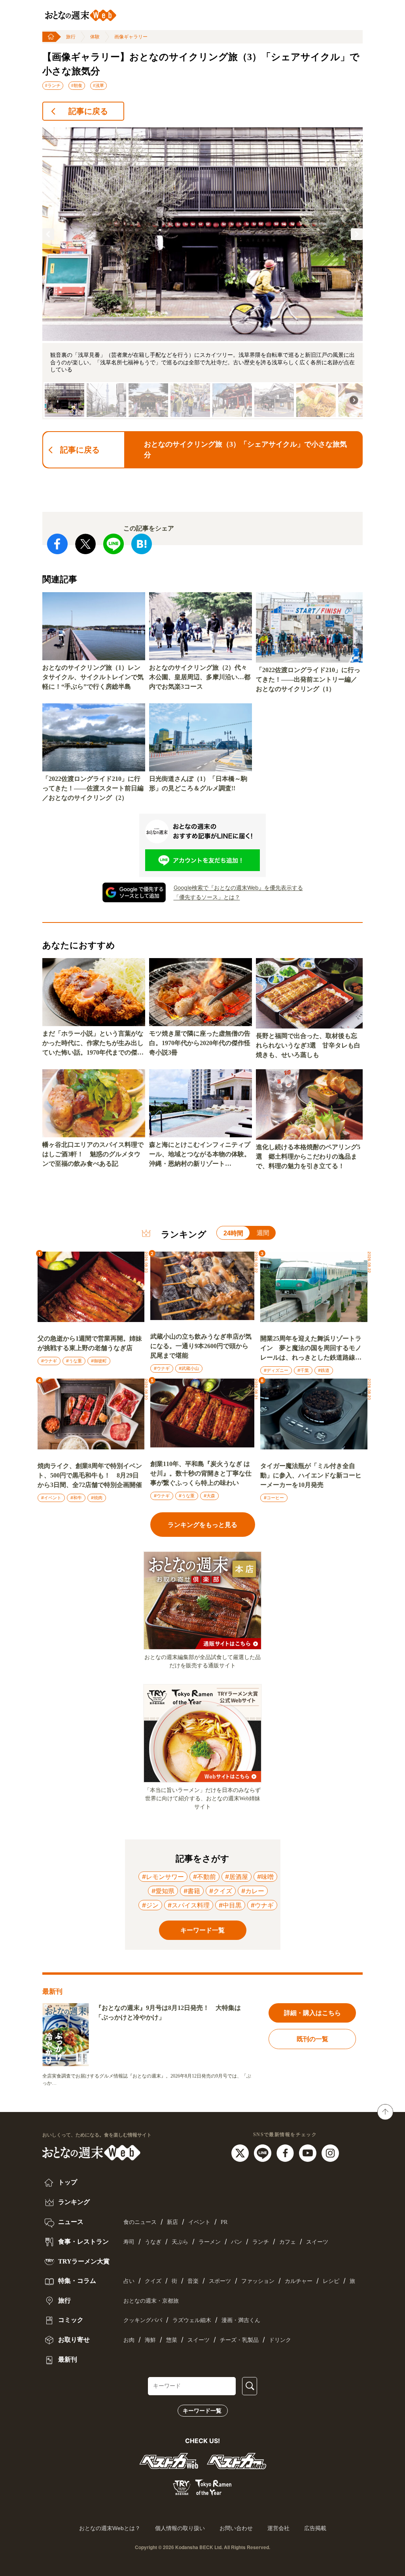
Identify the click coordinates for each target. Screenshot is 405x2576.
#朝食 (77, 85)
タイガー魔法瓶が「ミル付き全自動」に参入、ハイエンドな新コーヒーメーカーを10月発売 (311, 1475)
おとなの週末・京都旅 (151, 2301)
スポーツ (220, 2281)
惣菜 (172, 2340)
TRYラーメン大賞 (83, 2261)
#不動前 (204, 1877)
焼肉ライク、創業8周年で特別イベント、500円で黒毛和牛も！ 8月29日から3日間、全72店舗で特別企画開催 (90, 1475)
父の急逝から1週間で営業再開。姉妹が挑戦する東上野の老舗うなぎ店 (90, 1343)
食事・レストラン (83, 2242)
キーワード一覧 (202, 2411)
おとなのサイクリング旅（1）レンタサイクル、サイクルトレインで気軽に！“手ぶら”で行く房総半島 (93, 677)
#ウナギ (49, 1361)
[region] (202, 273)
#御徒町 (99, 1361)
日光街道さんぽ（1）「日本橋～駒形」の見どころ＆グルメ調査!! (198, 783)
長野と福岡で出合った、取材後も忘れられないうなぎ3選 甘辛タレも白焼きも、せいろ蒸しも (308, 1045)
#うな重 (74, 1361)
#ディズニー (276, 1370)
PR (224, 2222)
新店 (172, 2222)
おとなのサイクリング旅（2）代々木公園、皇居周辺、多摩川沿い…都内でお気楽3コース (200, 677)
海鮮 (150, 2340)
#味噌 (265, 1877)
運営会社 (278, 2528)
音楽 (193, 2281)
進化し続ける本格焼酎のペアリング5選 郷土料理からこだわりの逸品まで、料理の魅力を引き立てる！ (308, 1156)
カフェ (288, 2242)
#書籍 (192, 1891)
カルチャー (299, 2281)
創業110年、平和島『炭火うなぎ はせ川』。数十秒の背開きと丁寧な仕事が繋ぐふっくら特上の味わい (201, 1473)
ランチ (261, 2242)
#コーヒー (274, 1498)
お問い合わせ (236, 2528)
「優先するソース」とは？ (207, 897)
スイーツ (317, 2242)
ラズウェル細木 (192, 2320)
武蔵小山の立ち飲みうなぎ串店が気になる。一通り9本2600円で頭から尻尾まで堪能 (201, 1346)
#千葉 (303, 1370)
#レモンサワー (163, 1877)
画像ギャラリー (131, 37)
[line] (264, 2153)
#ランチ (53, 85)
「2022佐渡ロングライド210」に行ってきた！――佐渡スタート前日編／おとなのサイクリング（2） (93, 788)
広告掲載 (315, 2528)
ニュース (70, 2222)
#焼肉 (97, 1498)
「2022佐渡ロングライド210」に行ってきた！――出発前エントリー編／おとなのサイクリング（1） (308, 679)
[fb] (286, 2153)
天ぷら (180, 2242)
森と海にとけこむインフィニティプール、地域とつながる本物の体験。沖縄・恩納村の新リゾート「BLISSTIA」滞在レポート (200, 1155)
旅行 (71, 37)
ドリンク (280, 2340)
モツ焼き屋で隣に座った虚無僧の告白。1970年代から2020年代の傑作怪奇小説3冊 (200, 1043)
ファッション (258, 2281)
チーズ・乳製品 (239, 2340)
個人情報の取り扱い (180, 2528)
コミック (70, 2320)
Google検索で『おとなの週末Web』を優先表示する (238, 887)
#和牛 (76, 1498)
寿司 (129, 2242)
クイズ (153, 2281)
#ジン (150, 1905)
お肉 (129, 2340)
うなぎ (153, 2242)
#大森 (209, 1496)
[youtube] (309, 2153)
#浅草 (98, 85)
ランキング (73, 2202)
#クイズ (221, 1891)
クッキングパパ (143, 2320)
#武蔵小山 (189, 1368)
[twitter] (241, 2153)
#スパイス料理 (189, 1905)
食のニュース (140, 2222)
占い (129, 2281)
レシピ (331, 2281)
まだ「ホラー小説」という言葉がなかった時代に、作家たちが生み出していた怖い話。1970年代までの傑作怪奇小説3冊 (93, 1044)
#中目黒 (230, 1905)
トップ (67, 2182)
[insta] (330, 2153)
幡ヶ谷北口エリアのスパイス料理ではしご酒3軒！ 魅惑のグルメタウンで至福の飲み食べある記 (93, 1154)
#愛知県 (163, 1891)
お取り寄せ (73, 2340)
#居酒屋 (237, 1877)
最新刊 (67, 2359)
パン (237, 2242)
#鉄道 (324, 1370)
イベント (199, 2222)
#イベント (51, 1498)
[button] (48, 234)
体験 (95, 37)
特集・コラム (76, 2281)
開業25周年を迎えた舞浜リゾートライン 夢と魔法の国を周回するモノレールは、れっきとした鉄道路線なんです (311, 1349)
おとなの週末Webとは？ (110, 2528)
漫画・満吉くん (241, 2320)
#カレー (253, 1891)
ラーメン (210, 2242)
